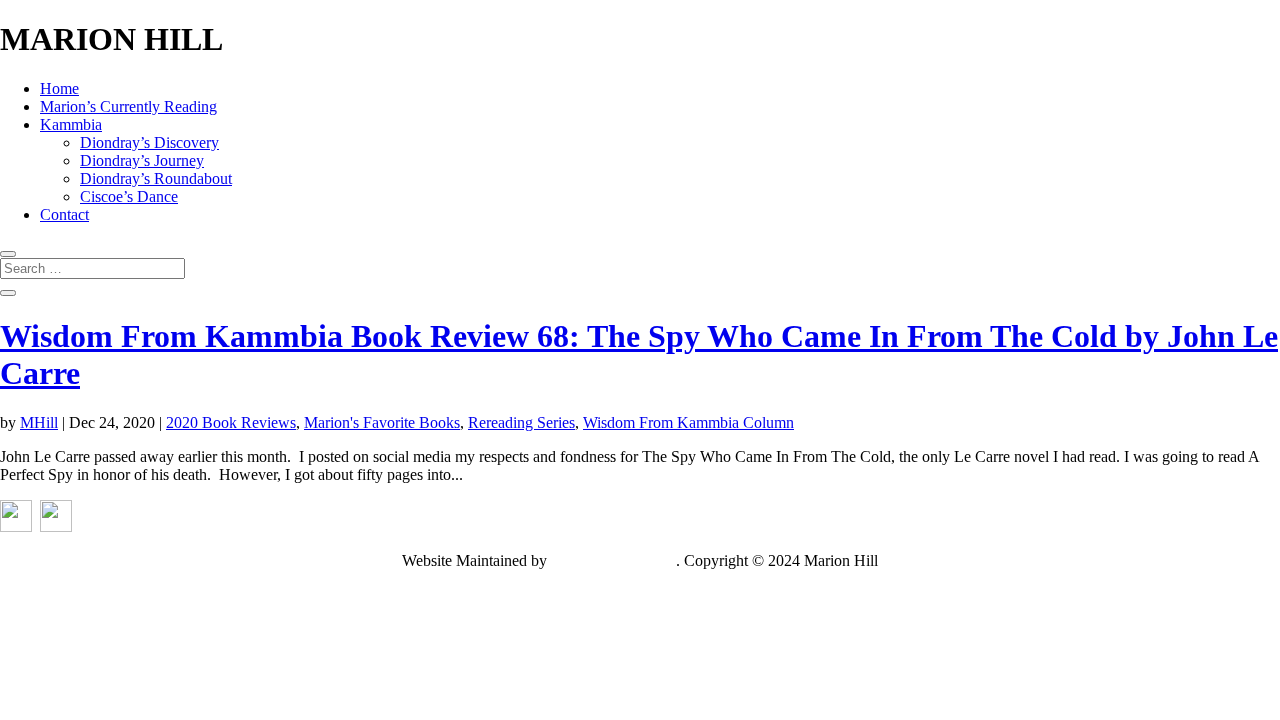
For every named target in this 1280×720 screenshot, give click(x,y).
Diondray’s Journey (142, 160)
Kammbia (71, 124)
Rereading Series (521, 422)
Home (59, 88)
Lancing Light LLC (613, 560)
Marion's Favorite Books (382, 422)
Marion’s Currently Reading (128, 106)
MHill (39, 422)
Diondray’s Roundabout (156, 178)
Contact (64, 214)
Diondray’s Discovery (149, 142)
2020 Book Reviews (231, 422)
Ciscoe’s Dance (129, 196)
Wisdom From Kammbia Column (688, 422)
